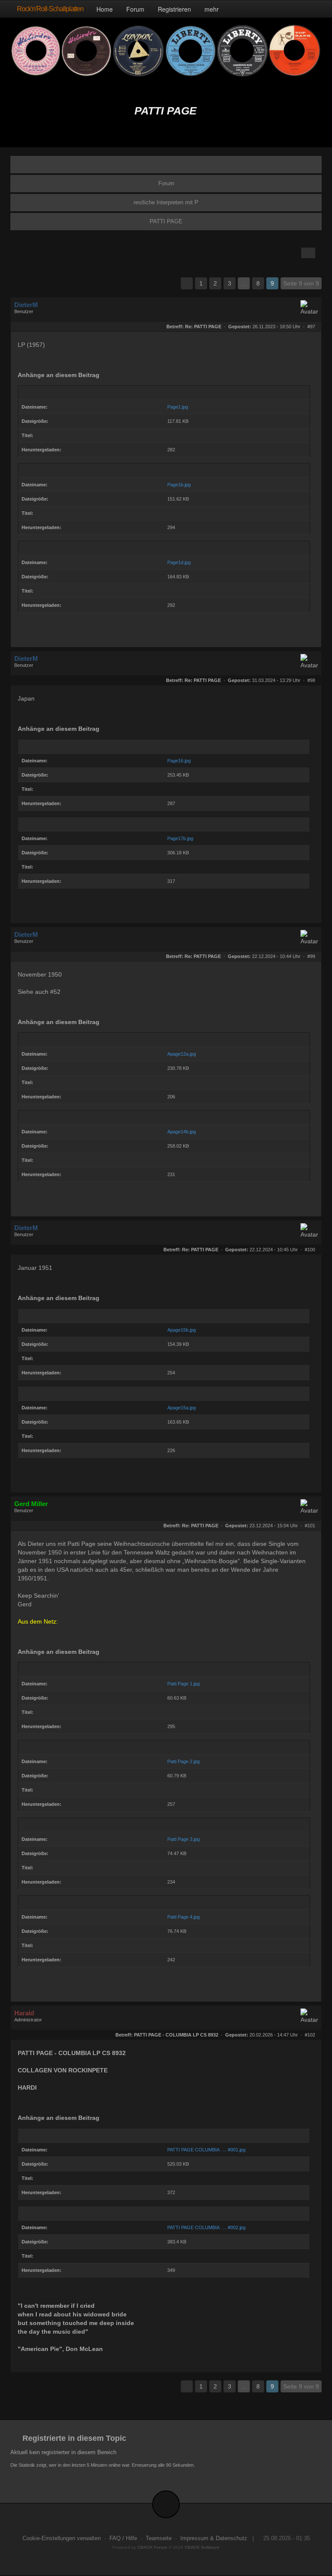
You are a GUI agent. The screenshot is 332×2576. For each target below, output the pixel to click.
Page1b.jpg (179, 485)
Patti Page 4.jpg (184, 1917)
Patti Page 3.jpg (184, 1839)
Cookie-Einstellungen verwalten (62, 2538)
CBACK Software (202, 2547)
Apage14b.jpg (182, 1132)
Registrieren (174, 9)
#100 (310, 1250)
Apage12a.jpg (182, 1054)
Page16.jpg (179, 761)
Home (105, 9)
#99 (311, 956)
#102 (310, 2035)
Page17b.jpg (180, 838)
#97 (311, 327)
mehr (212, 9)
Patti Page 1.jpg (184, 1684)
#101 (310, 1526)
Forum (135, 9)
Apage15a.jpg (182, 1408)
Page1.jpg (178, 407)
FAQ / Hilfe (123, 2538)
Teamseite (159, 2538)
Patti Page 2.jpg (184, 1761)
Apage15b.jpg (182, 1330)
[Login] (313, 9)
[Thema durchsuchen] (308, 253)
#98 (311, 680)
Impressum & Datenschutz (214, 2538)
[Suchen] (295, 9)
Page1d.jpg (179, 562)
